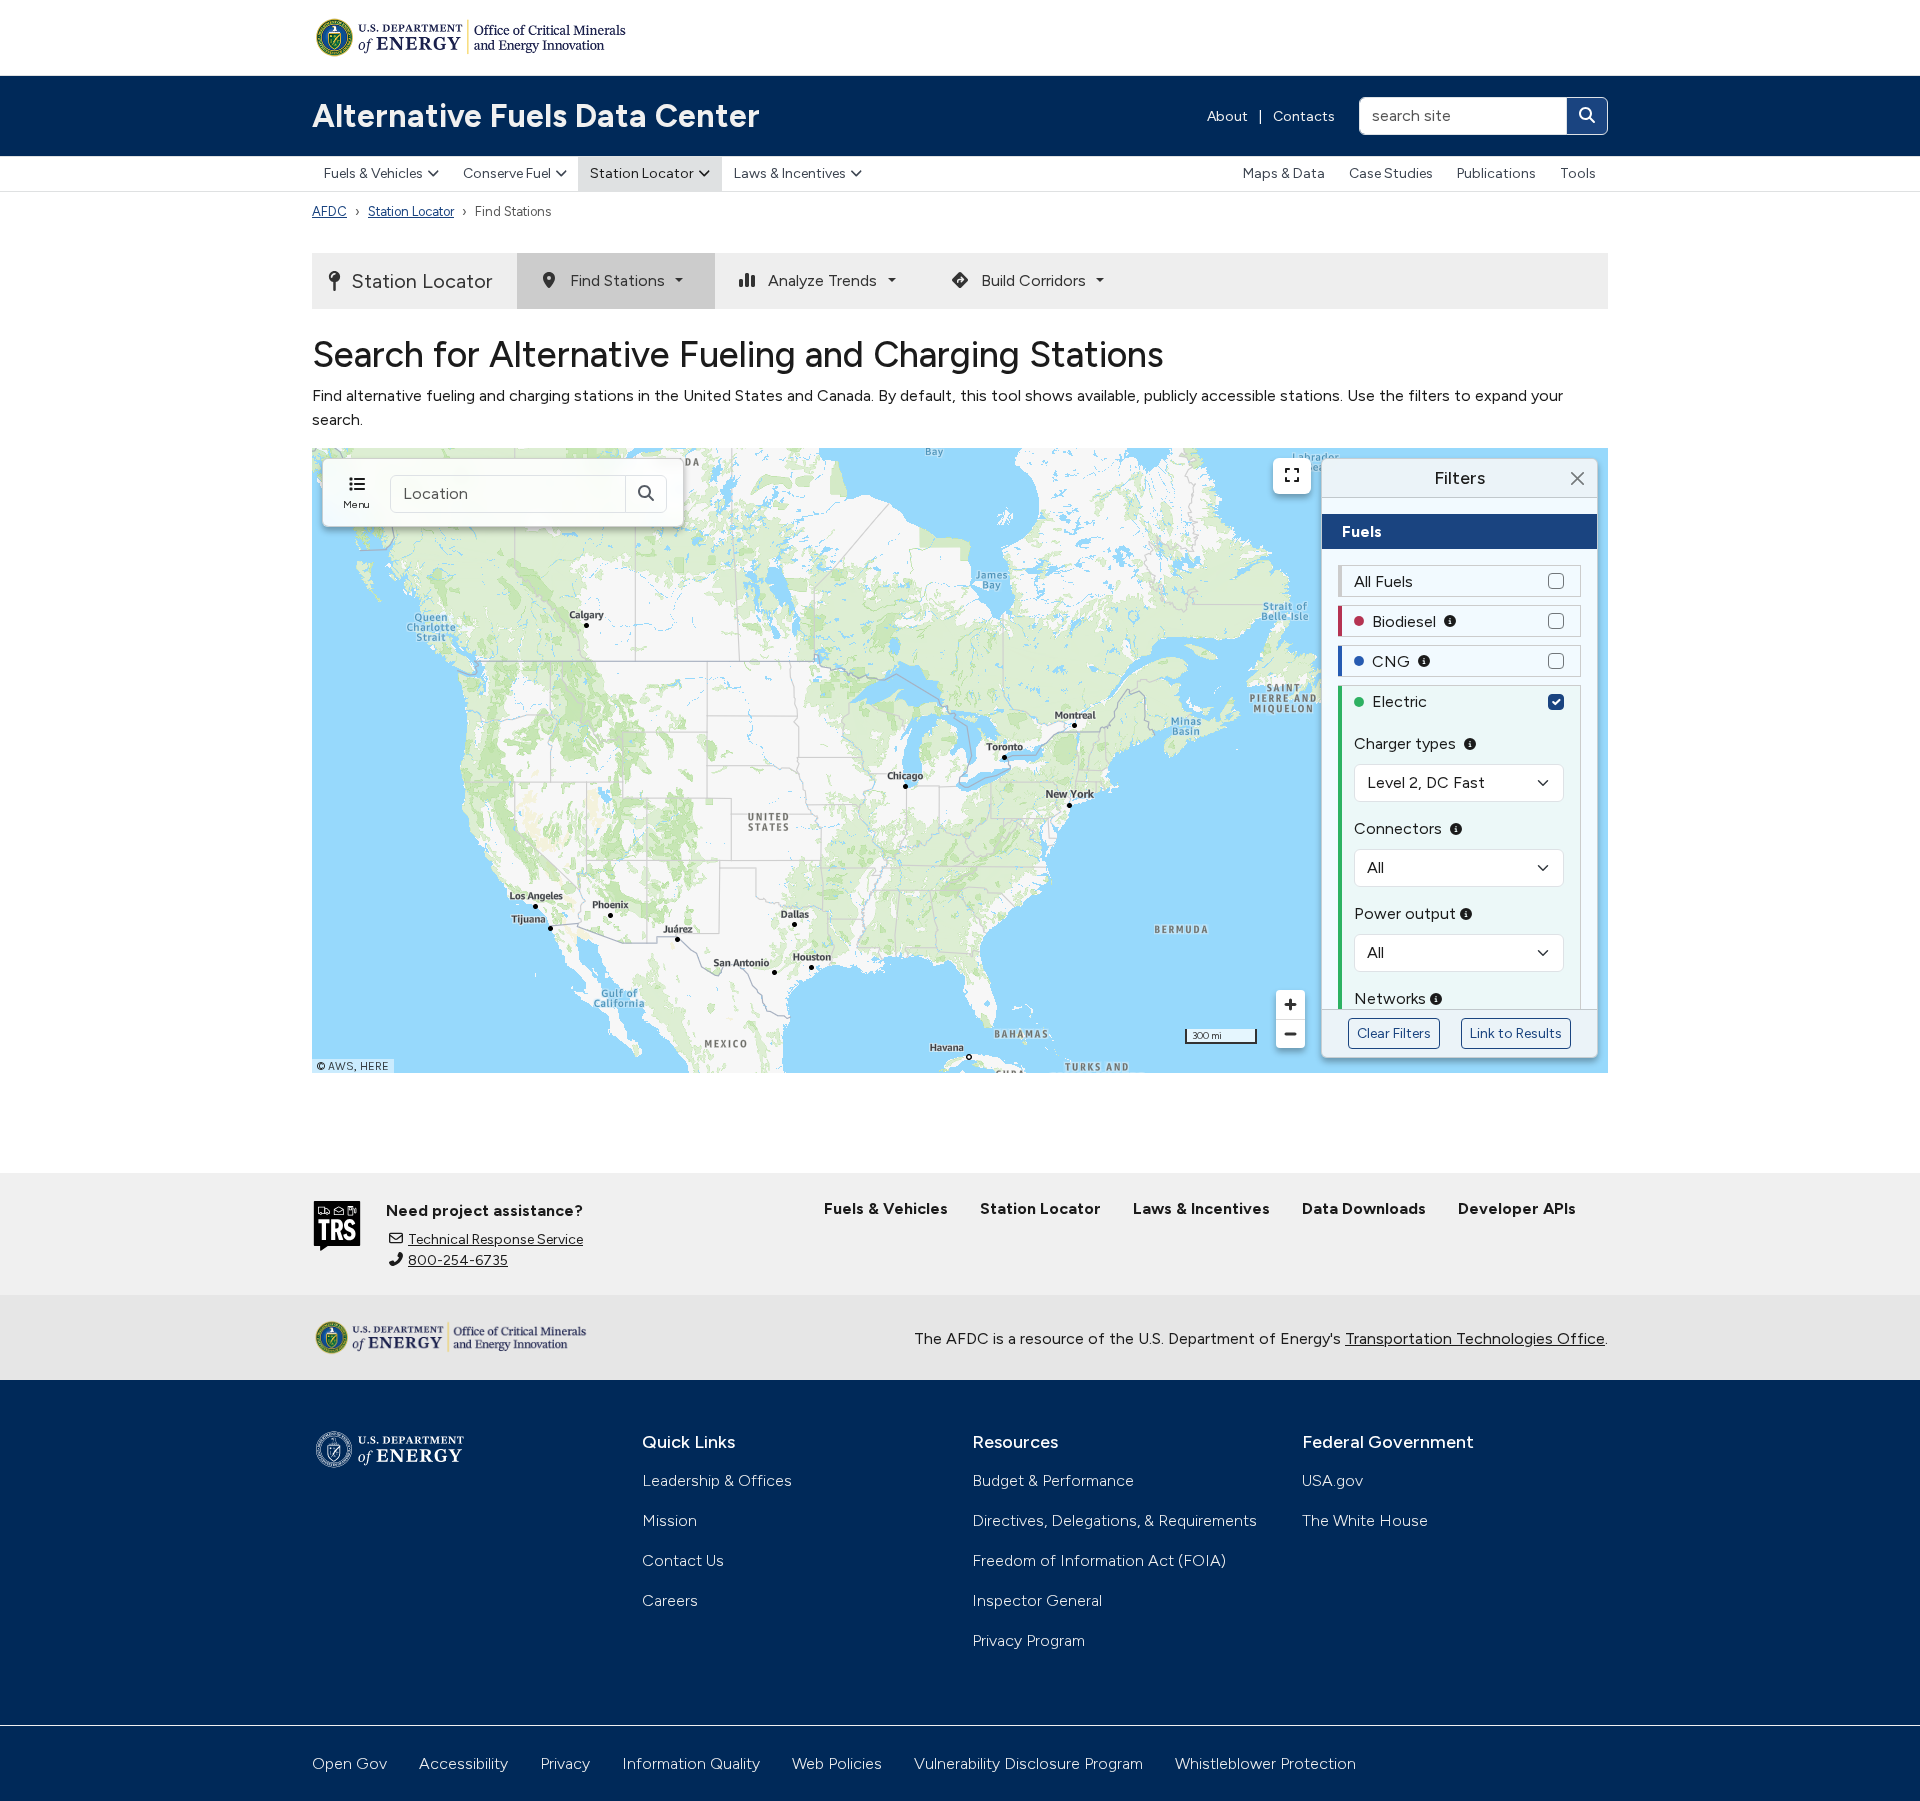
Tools (1578, 173)
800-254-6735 (458, 1260)
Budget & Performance (1053, 1480)
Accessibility (463, 1763)
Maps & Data (1284, 173)
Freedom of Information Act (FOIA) (1099, 1560)
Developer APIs (1517, 1208)
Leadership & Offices (717, 1480)
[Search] (1587, 116)
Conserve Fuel (507, 173)
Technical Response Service (495, 1239)
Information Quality (691, 1763)
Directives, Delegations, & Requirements (1114, 1520)
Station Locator (642, 173)
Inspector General (1037, 1600)
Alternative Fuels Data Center (536, 116)
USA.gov (1332, 1480)
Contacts (1304, 116)
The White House (1365, 1520)
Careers (670, 1600)
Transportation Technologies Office (1475, 1338)
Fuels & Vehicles (373, 173)
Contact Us (683, 1560)
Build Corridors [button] (1035, 280)
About (1227, 116)
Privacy (565, 1763)
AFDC (329, 211)
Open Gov (349, 1763)
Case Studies (1391, 173)
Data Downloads (1364, 1208)
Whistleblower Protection (1265, 1763)
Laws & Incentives (790, 173)
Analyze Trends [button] (824, 280)
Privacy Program (1028, 1640)
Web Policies (837, 1763)
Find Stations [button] (619, 280)
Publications (1496, 173)
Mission (669, 1520)
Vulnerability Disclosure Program (1028, 1763)
